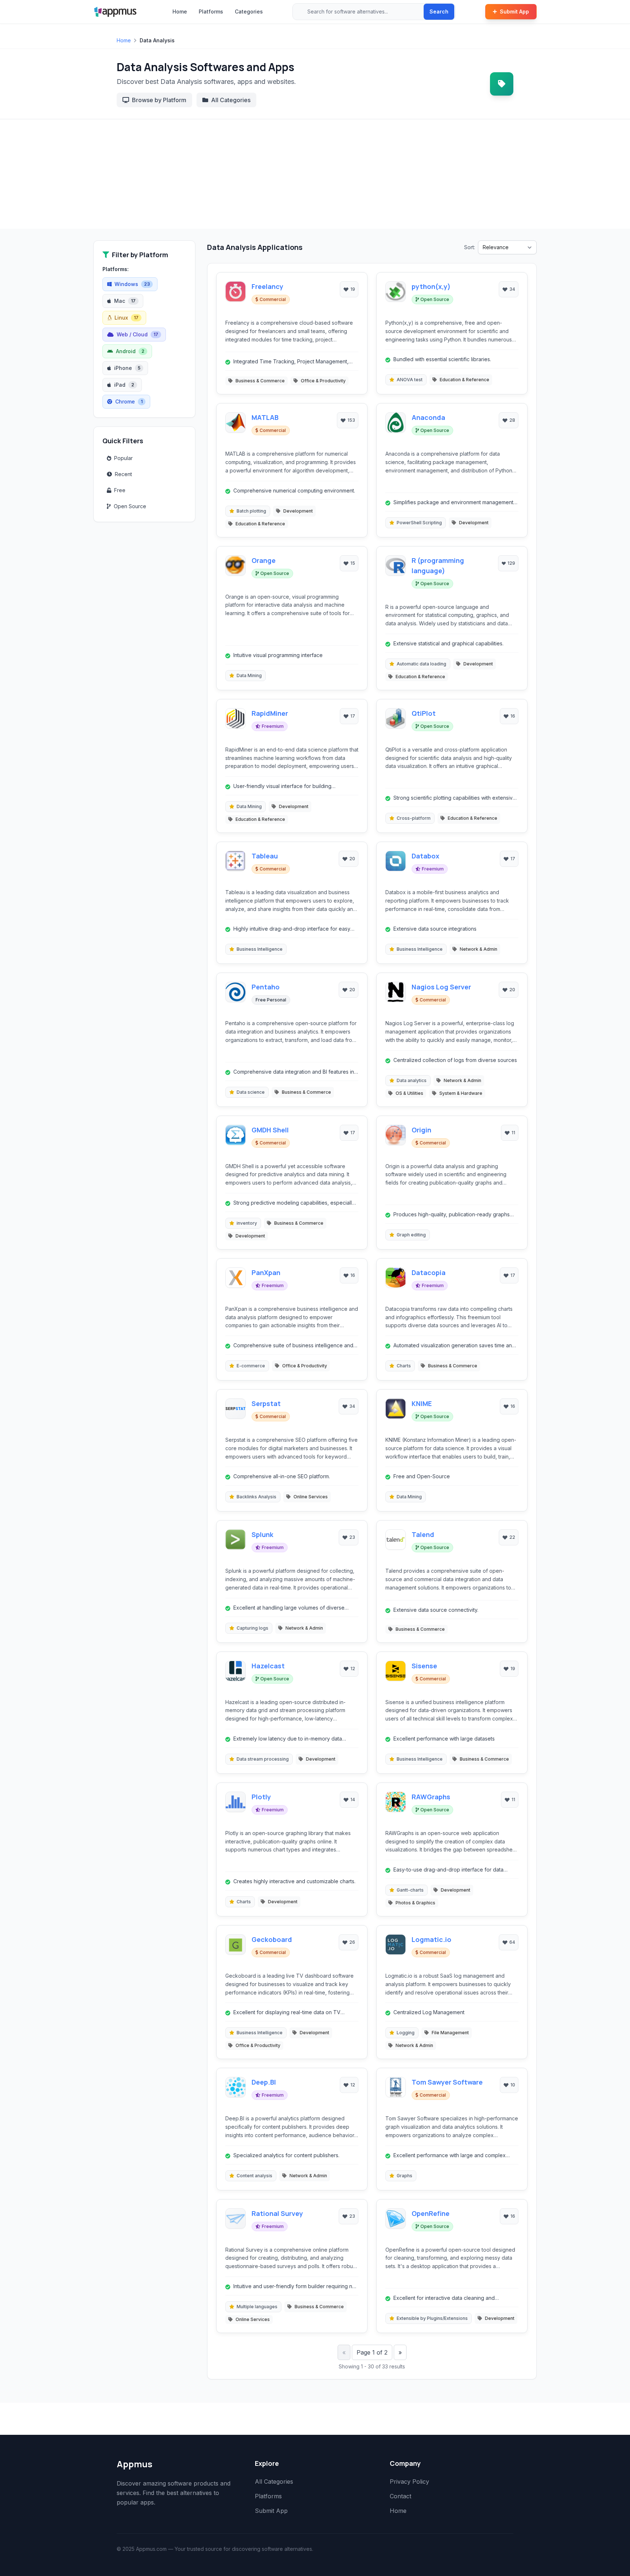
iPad (124, 385)
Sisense (424, 1666)
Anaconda (428, 417)
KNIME (422, 1403)
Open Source (130, 506)
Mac (125, 301)
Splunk (262, 1534)
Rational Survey (277, 2213)
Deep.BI (264, 2082)
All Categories (231, 100)
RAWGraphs (431, 1797)
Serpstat (266, 1403)
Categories (249, 11)
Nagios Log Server (441, 987)
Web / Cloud (137, 334)
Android (130, 351)
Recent (123, 474)
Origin (421, 1130)
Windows (132, 284)
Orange (264, 560)
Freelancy (267, 286)
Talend (423, 1534)
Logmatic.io (431, 1939)
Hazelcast (268, 1666)
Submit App (514, 11)
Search (439, 11)
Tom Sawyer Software (447, 2082)
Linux (127, 318)
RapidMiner (270, 713)
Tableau (265, 856)
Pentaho (266, 987)
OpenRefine (431, 2213)
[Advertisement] (315, 174)
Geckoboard (272, 1939)
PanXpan (266, 1272)
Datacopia (429, 1272)
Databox (425, 856)
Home (180, 11)
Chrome (129, 401)
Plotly (261, 1797)
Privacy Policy (409, 2482)
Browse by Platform (159, 100)
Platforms (211, 11)
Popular (123, 458)
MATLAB (265, 417)
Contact (400, 2496)
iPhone (127, 368)
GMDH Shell (270, 1130)
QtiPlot (424, 713)
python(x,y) (431, 286)
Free (120, 490)
